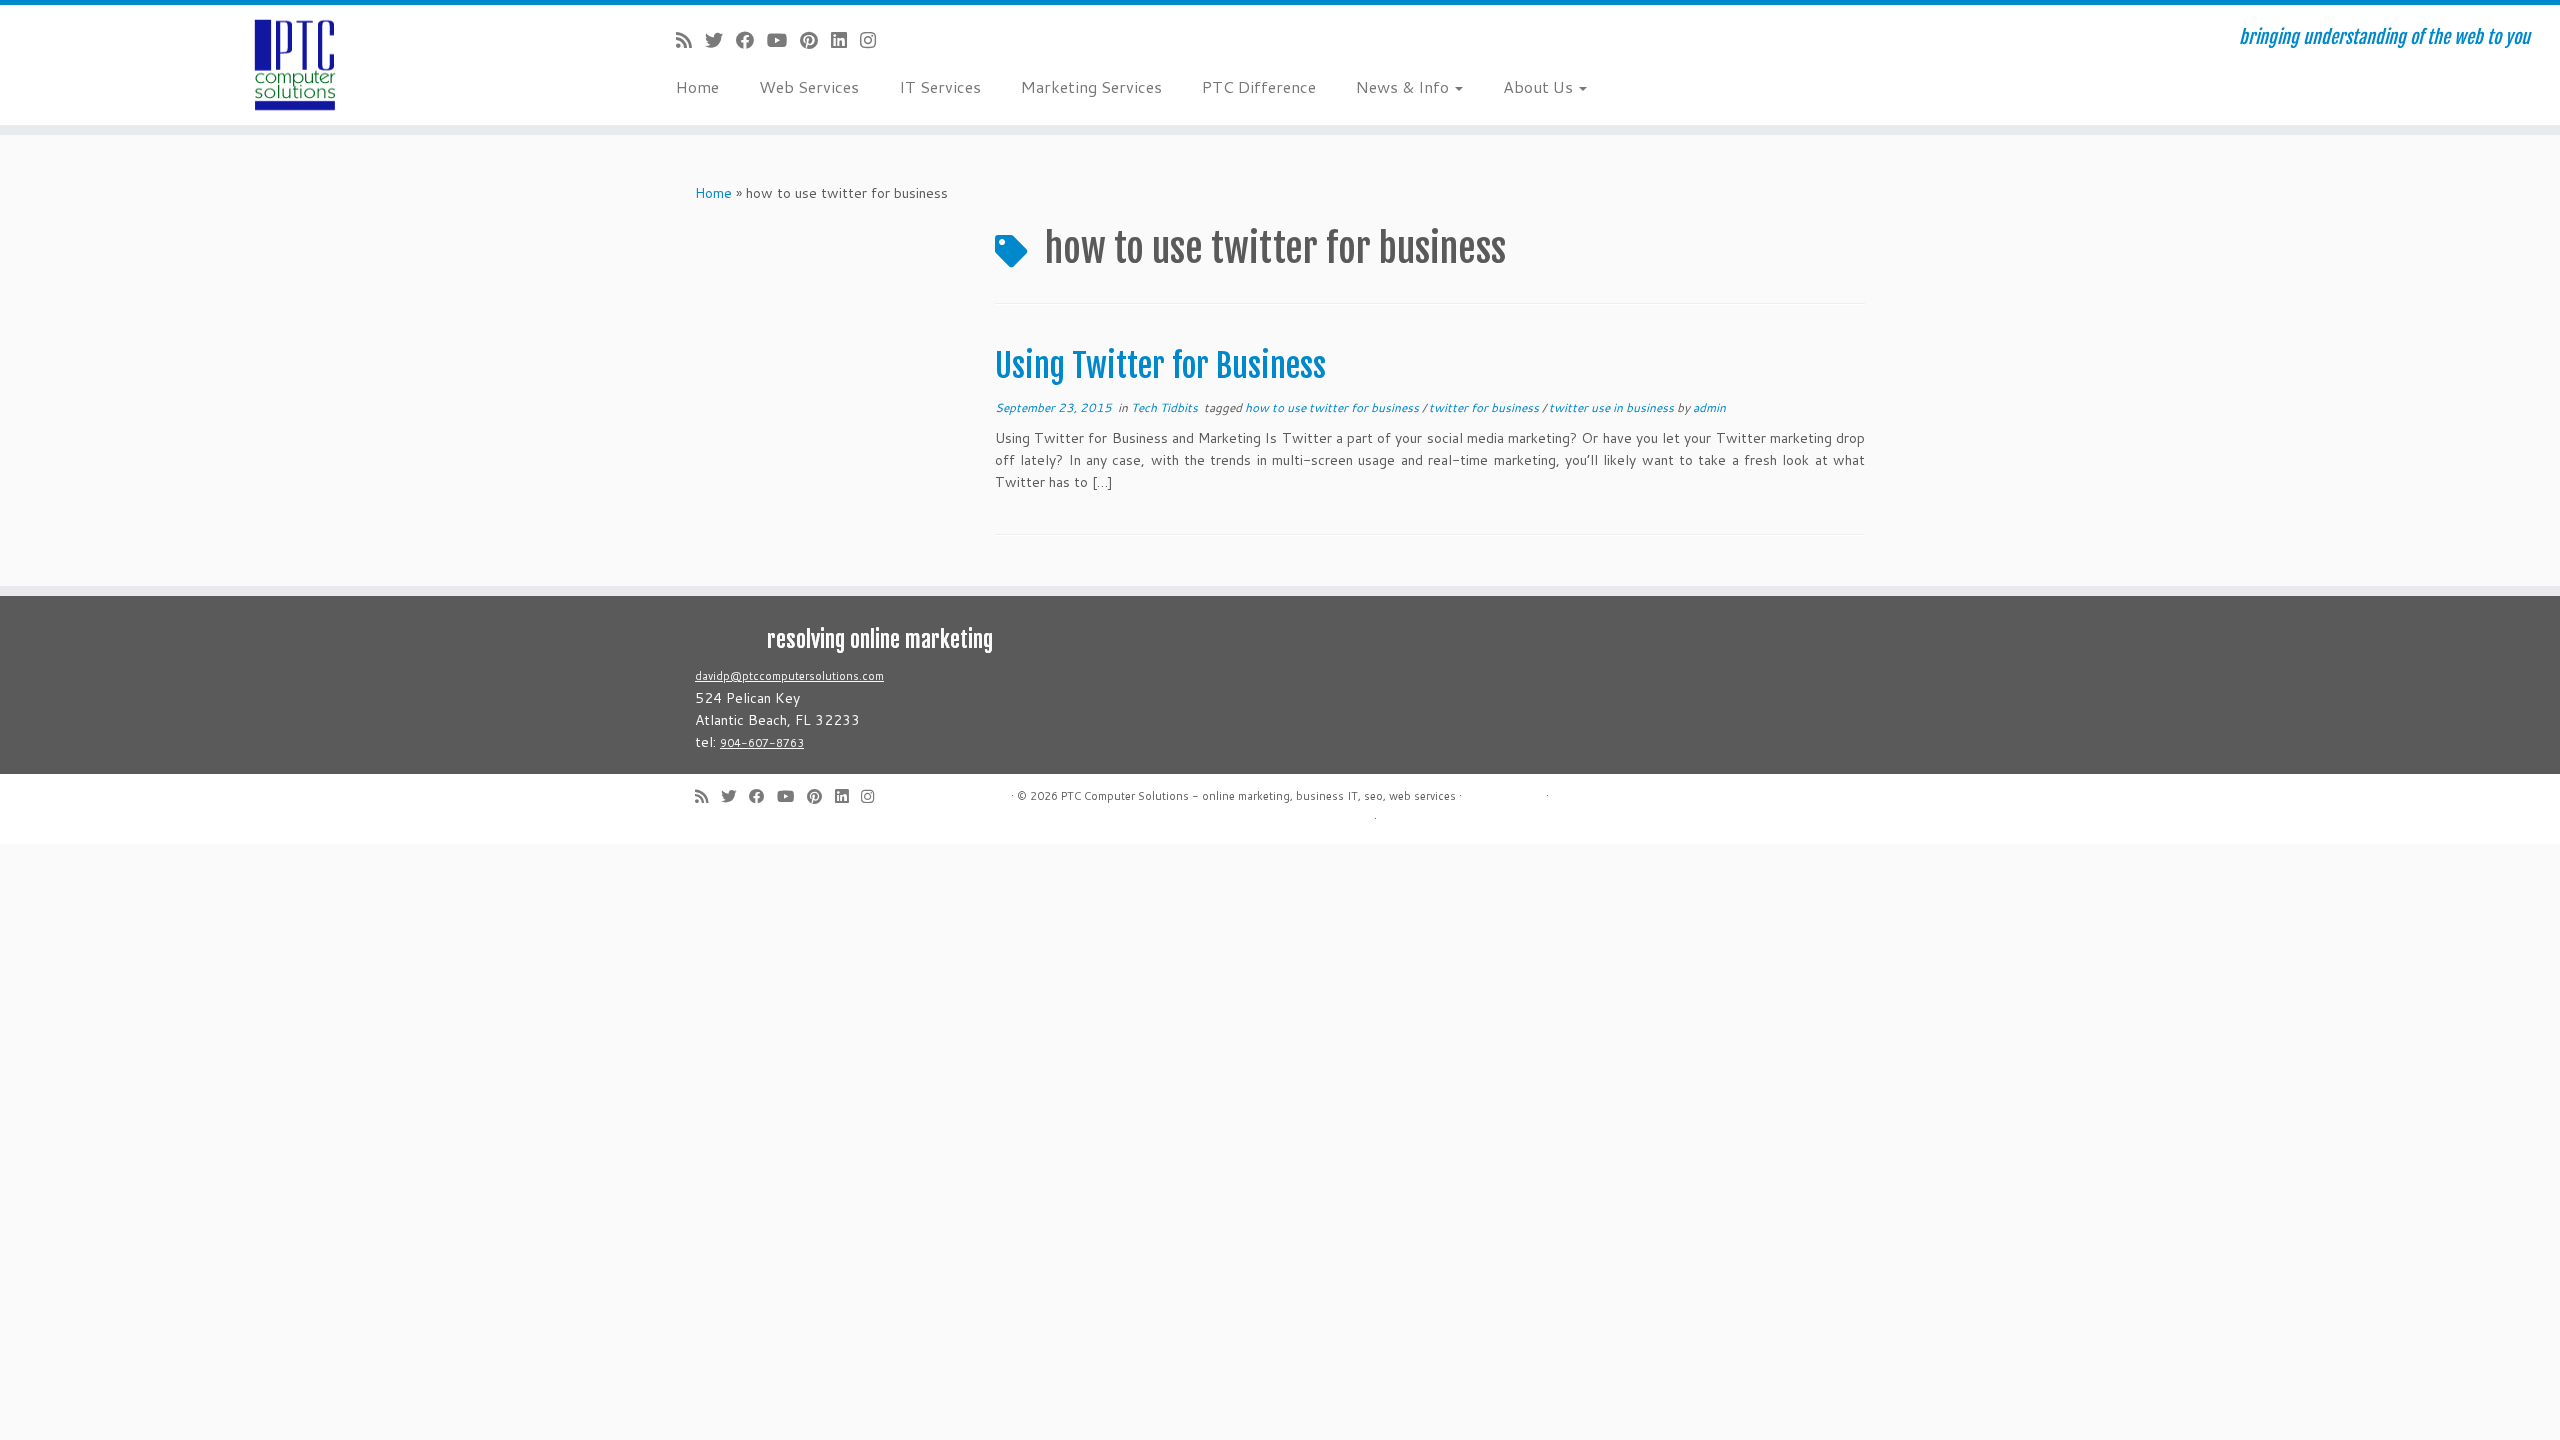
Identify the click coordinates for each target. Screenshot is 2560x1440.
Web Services (809, 86)
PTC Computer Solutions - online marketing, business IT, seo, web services (1258, 796)
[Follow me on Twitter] (720, 40)
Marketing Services (1091, 86)
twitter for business (1485, 407)
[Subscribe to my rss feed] (690, 40)
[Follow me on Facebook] (751, 40)
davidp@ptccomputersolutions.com (789, 676)
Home (697, 86)
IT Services (940, 86)
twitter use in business (1613, 407)
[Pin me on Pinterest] (815, 40)
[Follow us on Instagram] (874, 40)
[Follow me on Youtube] (783, 40)
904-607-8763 (762, 743)
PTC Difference (1259, 86)
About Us (1540, 86)
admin (1709, 407)
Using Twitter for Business (1160, 366)
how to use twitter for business (1333, 407)
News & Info (1404, 86)
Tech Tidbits (1166, 407)
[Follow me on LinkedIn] (845, 40)
